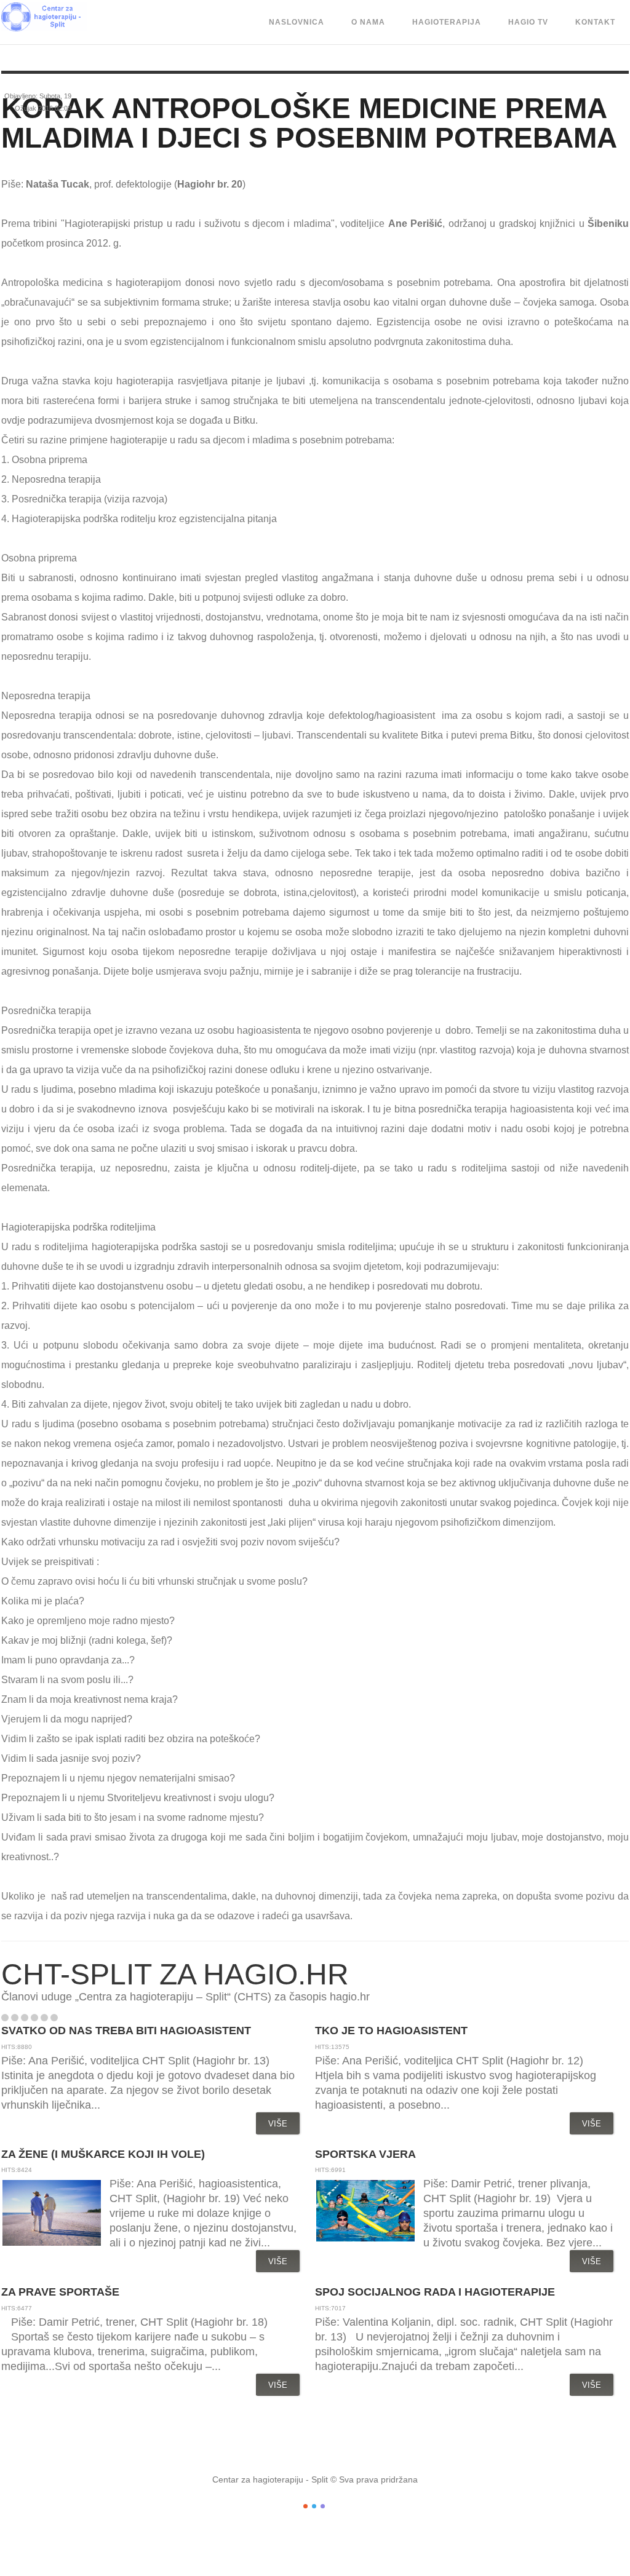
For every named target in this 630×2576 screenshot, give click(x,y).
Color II (314, 2506)
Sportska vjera (365, 2154)
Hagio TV (528, 22)
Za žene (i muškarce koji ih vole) (103, 2154)
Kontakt (595, 22)
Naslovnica (297, 22)
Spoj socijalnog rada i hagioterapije (435, 2292)
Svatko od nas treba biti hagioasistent (126, 2031)
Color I (305, 2506)
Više (278, 2124)
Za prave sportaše (60, 2292)
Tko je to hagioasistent (391, 2031)
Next (81, 2018)
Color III (323, 2506)
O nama (368, 22)
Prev (68, 2018)
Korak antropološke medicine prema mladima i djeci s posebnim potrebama (309, 123)
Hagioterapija (447, 22)
